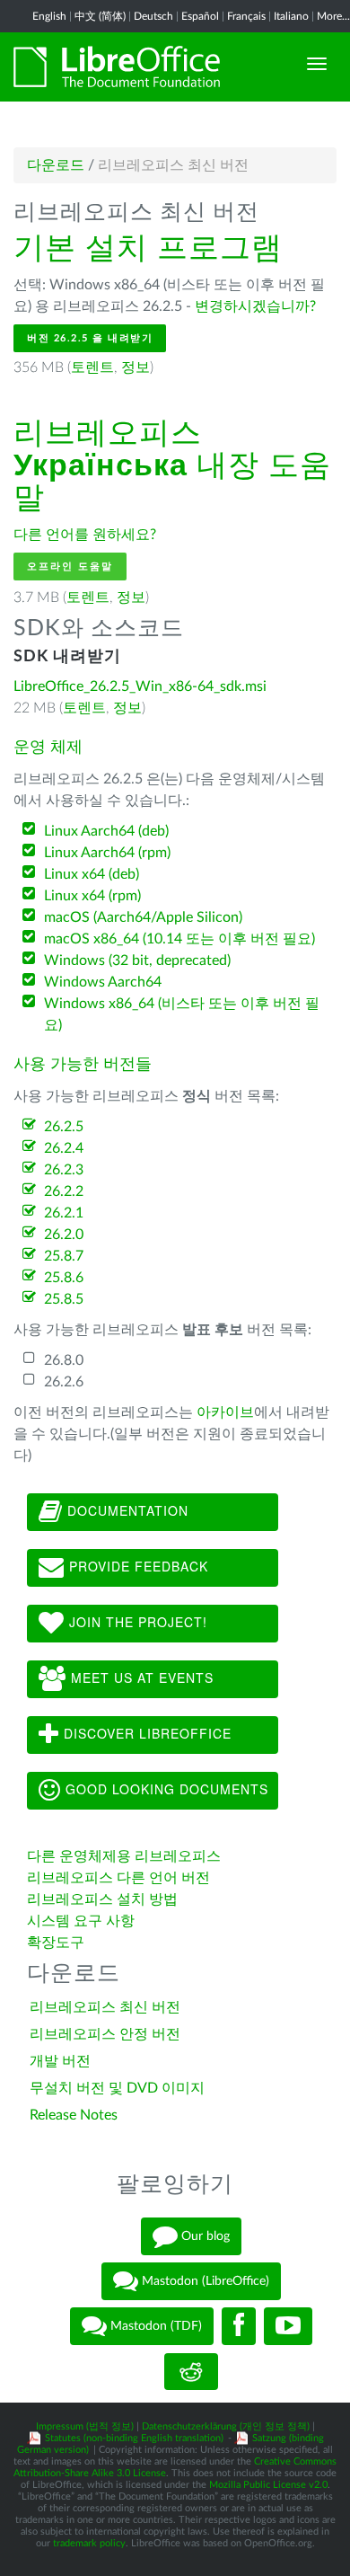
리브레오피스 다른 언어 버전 (118, 1878)
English (49, 16)
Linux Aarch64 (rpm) (107, 853)
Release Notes (74, 2115)
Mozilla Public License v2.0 (268, 2485)
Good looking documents (165, 1789)
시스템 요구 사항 (81, 1921)
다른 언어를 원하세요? (85, 535)
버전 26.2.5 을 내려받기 (90, 338)
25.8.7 (64, 1256)
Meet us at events (140, 1677)
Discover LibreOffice (145, 1733)
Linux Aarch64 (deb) (106, 831)
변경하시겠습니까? (255, 306)
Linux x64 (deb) (92, 874)
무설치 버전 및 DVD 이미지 (117, 2088)
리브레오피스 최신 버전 (105, 2007)
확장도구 (56, 1943)
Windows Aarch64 (103, 982)
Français (246, 16)
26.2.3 (64, 1170)
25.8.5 (64, 1299)
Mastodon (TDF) (154, 2326)
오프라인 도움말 (70, 567)
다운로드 (56, 165)
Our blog (204, 2236)
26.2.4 (64, 1148)
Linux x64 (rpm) (92, 896)
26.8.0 (64, 1360)
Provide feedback (136, 1566)
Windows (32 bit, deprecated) (137, 960)
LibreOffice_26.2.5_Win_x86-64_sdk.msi (140, 686)
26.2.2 (64, 1191)
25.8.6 (64, 1278)
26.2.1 (64, 1213)
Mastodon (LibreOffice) (204, 2281)
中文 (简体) (100, 16)
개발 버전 (60, 2061)
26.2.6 (64, 1382)
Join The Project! (136, 1622)
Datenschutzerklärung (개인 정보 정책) (226, 2426)
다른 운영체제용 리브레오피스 (124, 1856)
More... (333, 16)
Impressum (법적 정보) (85, 2426)
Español (200, 16)
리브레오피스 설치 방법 (102, 1899)
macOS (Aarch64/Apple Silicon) (143, 917)
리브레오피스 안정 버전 (105, 2034)
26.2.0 (64, 1235)
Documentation (126, 1510)
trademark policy (89, 2543)
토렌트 (92, 367)
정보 (136, 367)
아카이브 (225, 1412)
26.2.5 (64, 1127)
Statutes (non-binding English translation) (134, 2438)
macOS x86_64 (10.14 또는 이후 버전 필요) (179, 939)
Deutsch (153, 16)
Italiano (291, 16)
